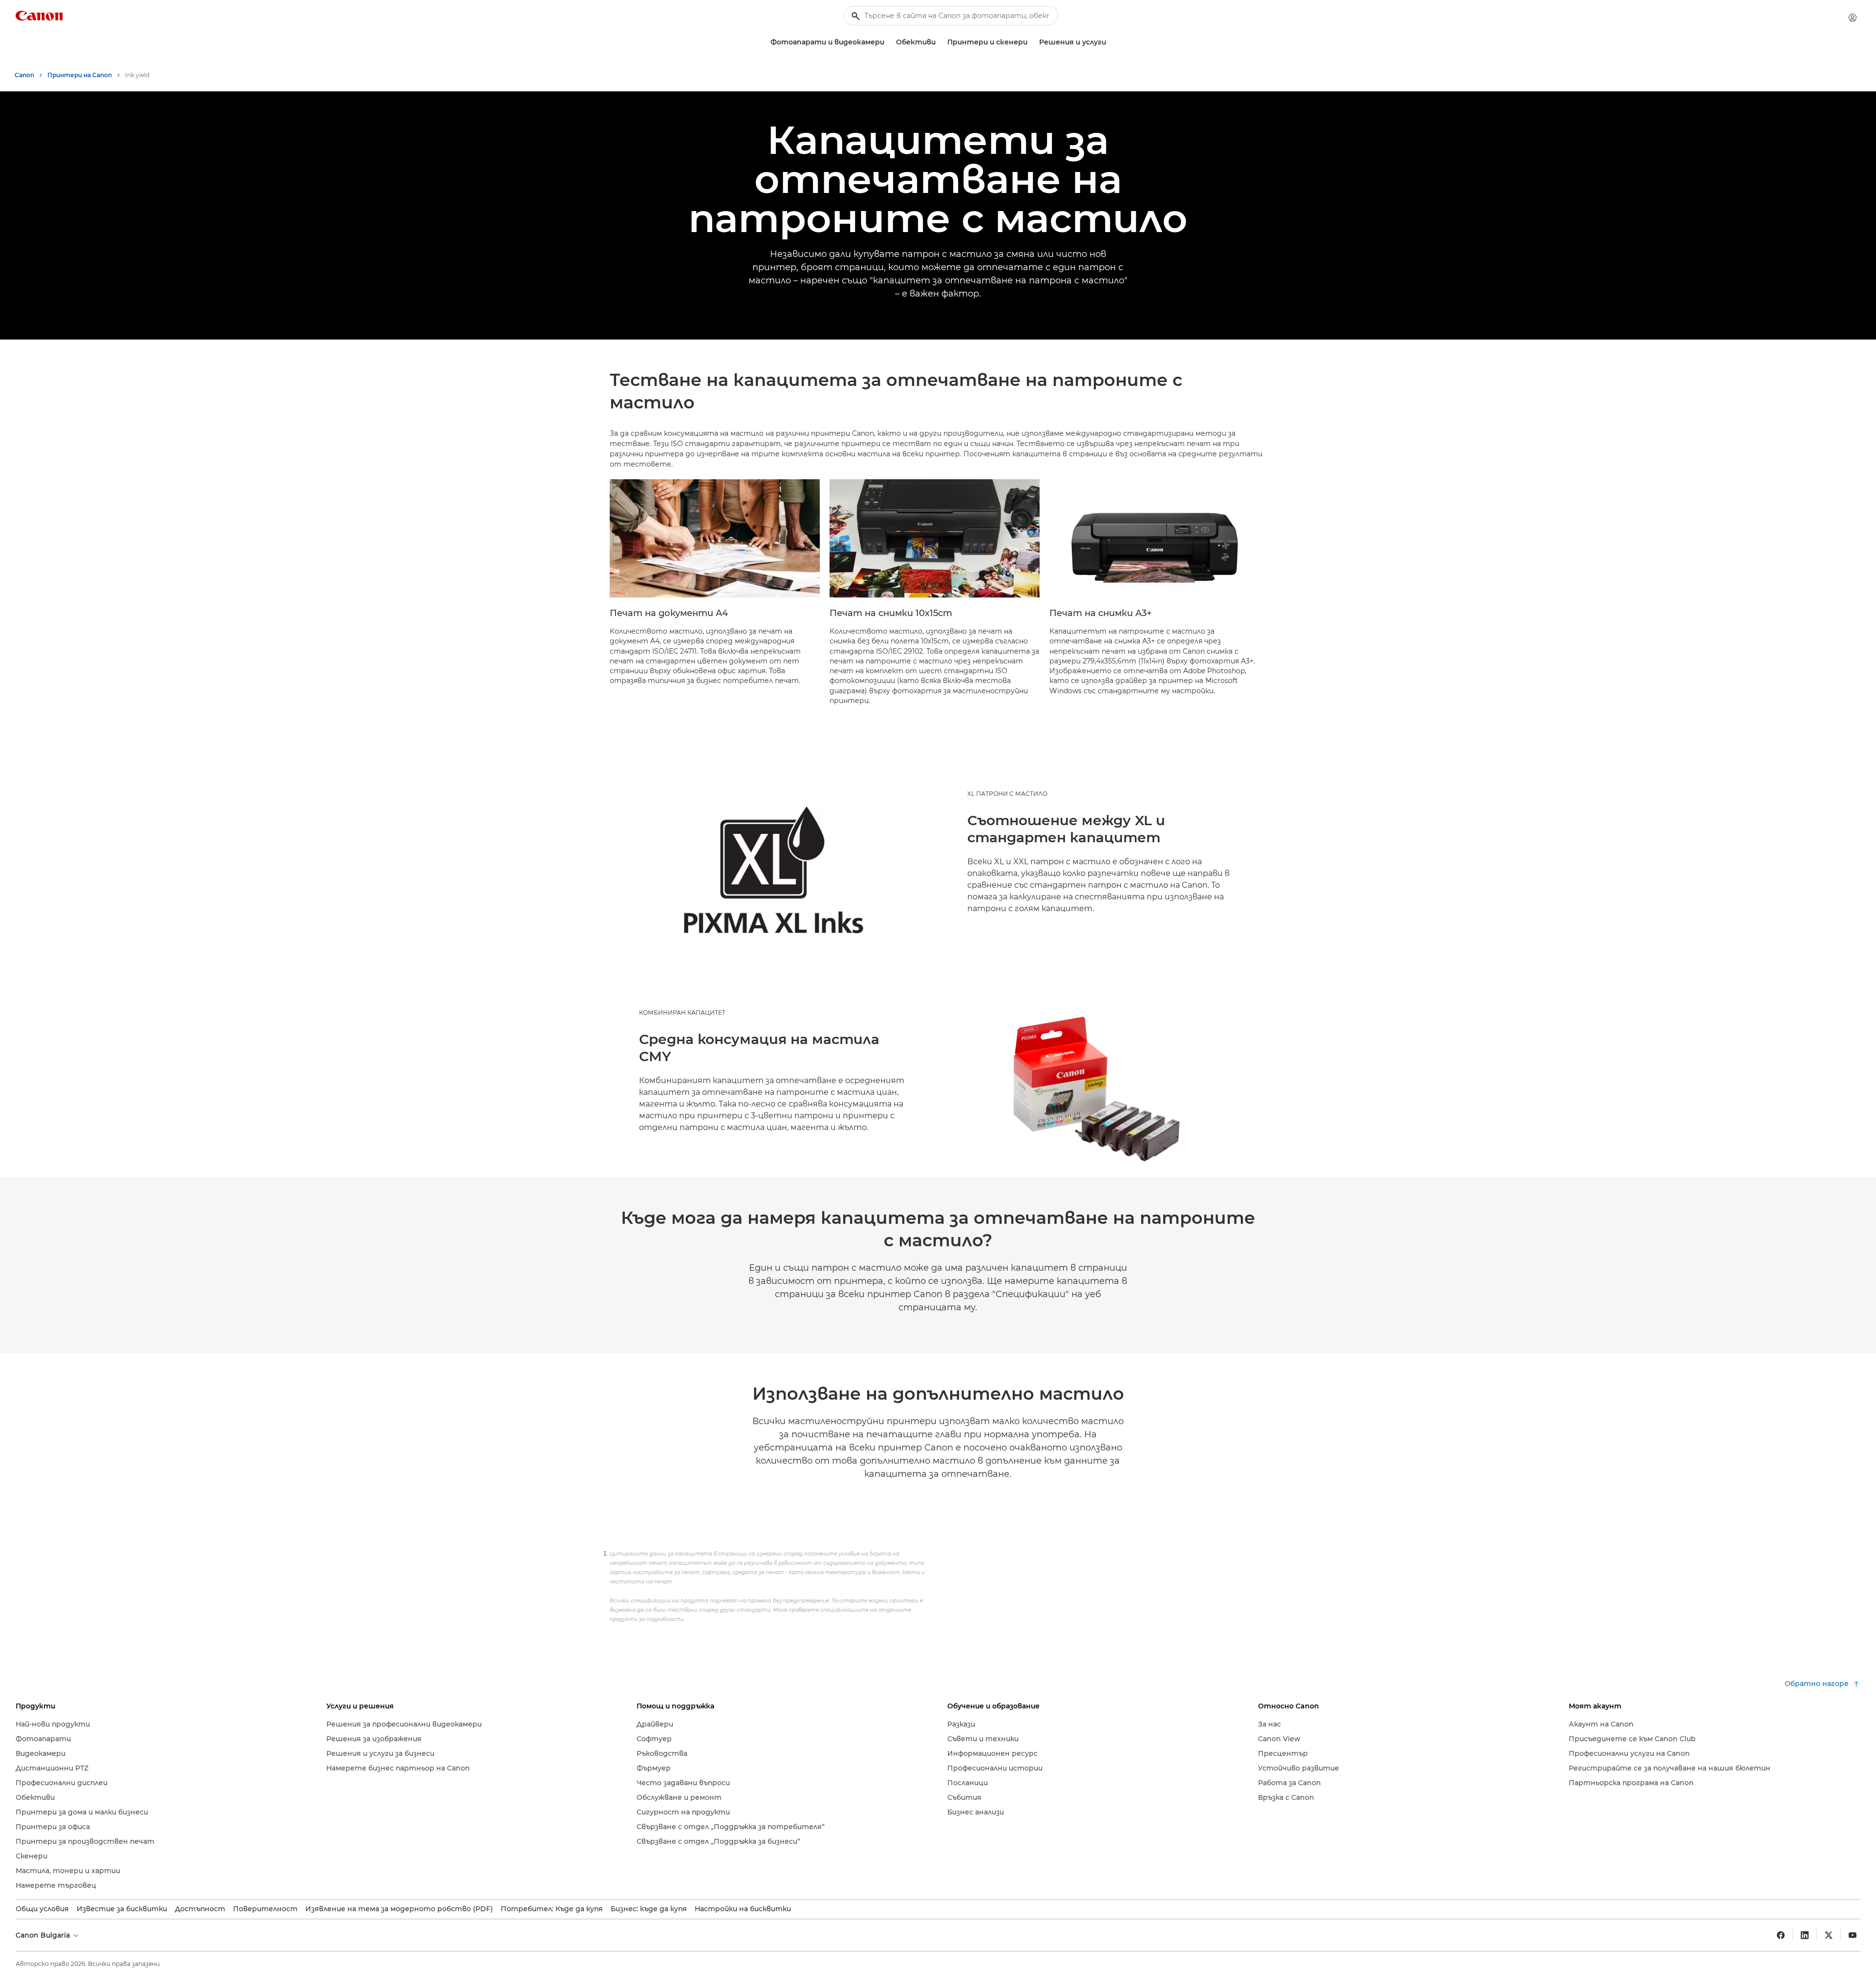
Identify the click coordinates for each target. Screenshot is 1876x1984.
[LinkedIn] (1805, 1935)
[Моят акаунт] (1853, 18)
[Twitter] (1829, 1935)
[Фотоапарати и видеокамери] (888, 42)
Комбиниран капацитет (682, 1013)
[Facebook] (1781, 1935)
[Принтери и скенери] (1031, 42)
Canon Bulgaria (44, 1935)
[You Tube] (1853, 1935)
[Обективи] (939, 42)
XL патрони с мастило (1007, 794)
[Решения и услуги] (1110, 42)
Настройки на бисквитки (743, 1909)
